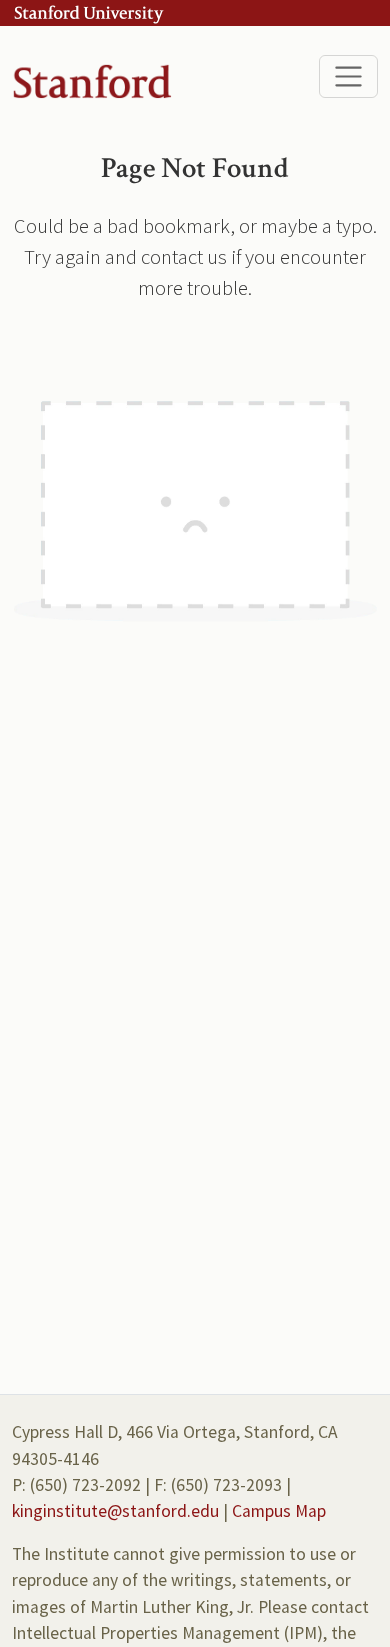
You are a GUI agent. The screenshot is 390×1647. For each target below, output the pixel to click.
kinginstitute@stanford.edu (115, 1511)
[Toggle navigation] (348, 76)
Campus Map (279, 1511)
